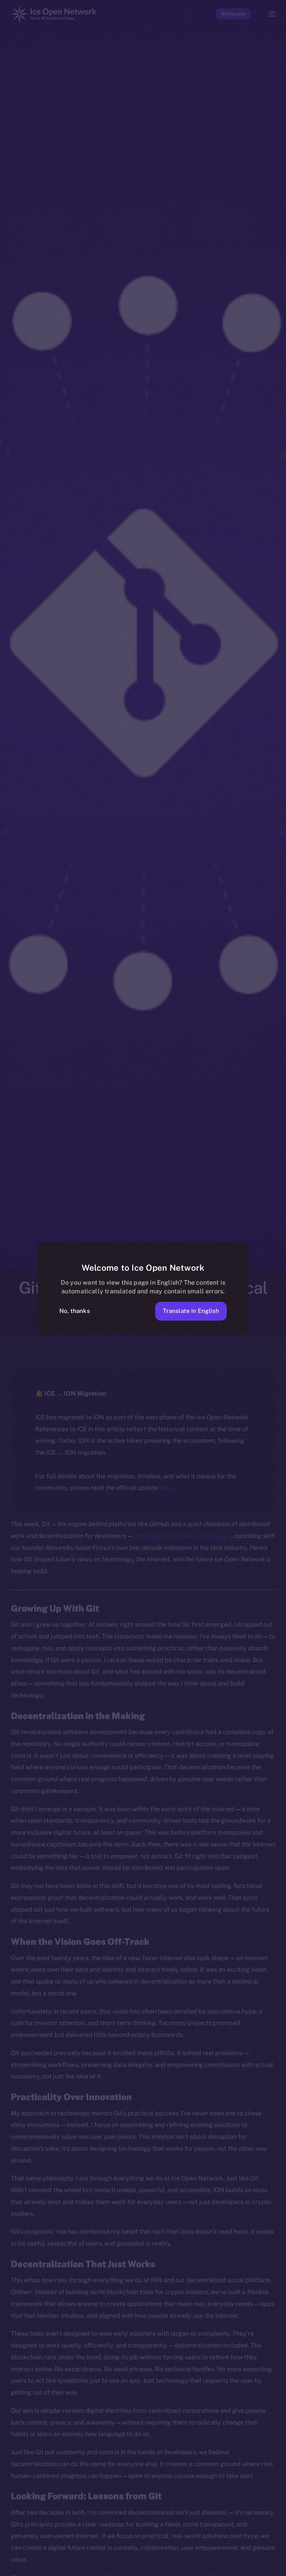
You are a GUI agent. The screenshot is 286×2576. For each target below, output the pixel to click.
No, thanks (75, 1311)
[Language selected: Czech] (136, 2566)
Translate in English (191, 1311)
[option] (3, 2562)
